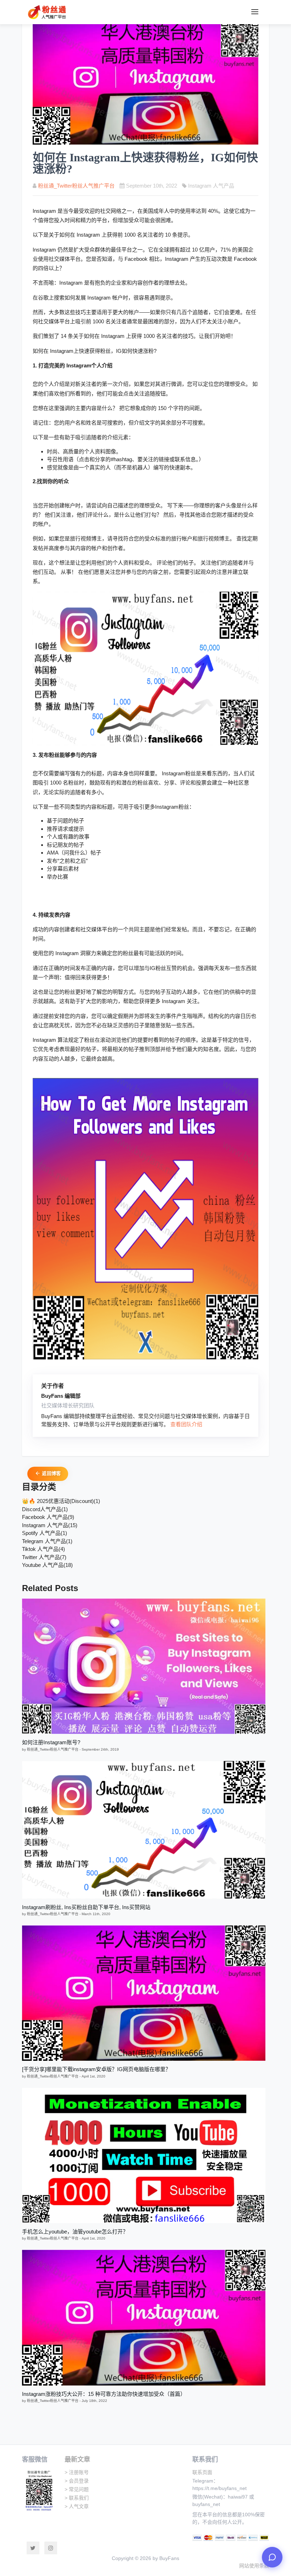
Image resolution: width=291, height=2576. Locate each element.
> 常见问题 (77, 2489)
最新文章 (77, 2459)
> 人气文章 (77, 2506)
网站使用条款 (254, 2566)
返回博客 (51, 1473)
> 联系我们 (77, 2498)
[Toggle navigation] (255, 12)
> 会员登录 (77, 2481)
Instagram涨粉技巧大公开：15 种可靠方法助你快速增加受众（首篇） (104, 2394)
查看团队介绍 (186, 1424)
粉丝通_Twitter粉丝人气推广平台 (76, 186)
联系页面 (202, 2472)
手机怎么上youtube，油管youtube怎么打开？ (75, 2232)
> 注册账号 (77, 2472)
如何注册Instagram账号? (51, 1742)
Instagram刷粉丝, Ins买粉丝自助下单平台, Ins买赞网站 (86, 1907)
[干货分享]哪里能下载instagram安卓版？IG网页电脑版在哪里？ (96, 2069)
